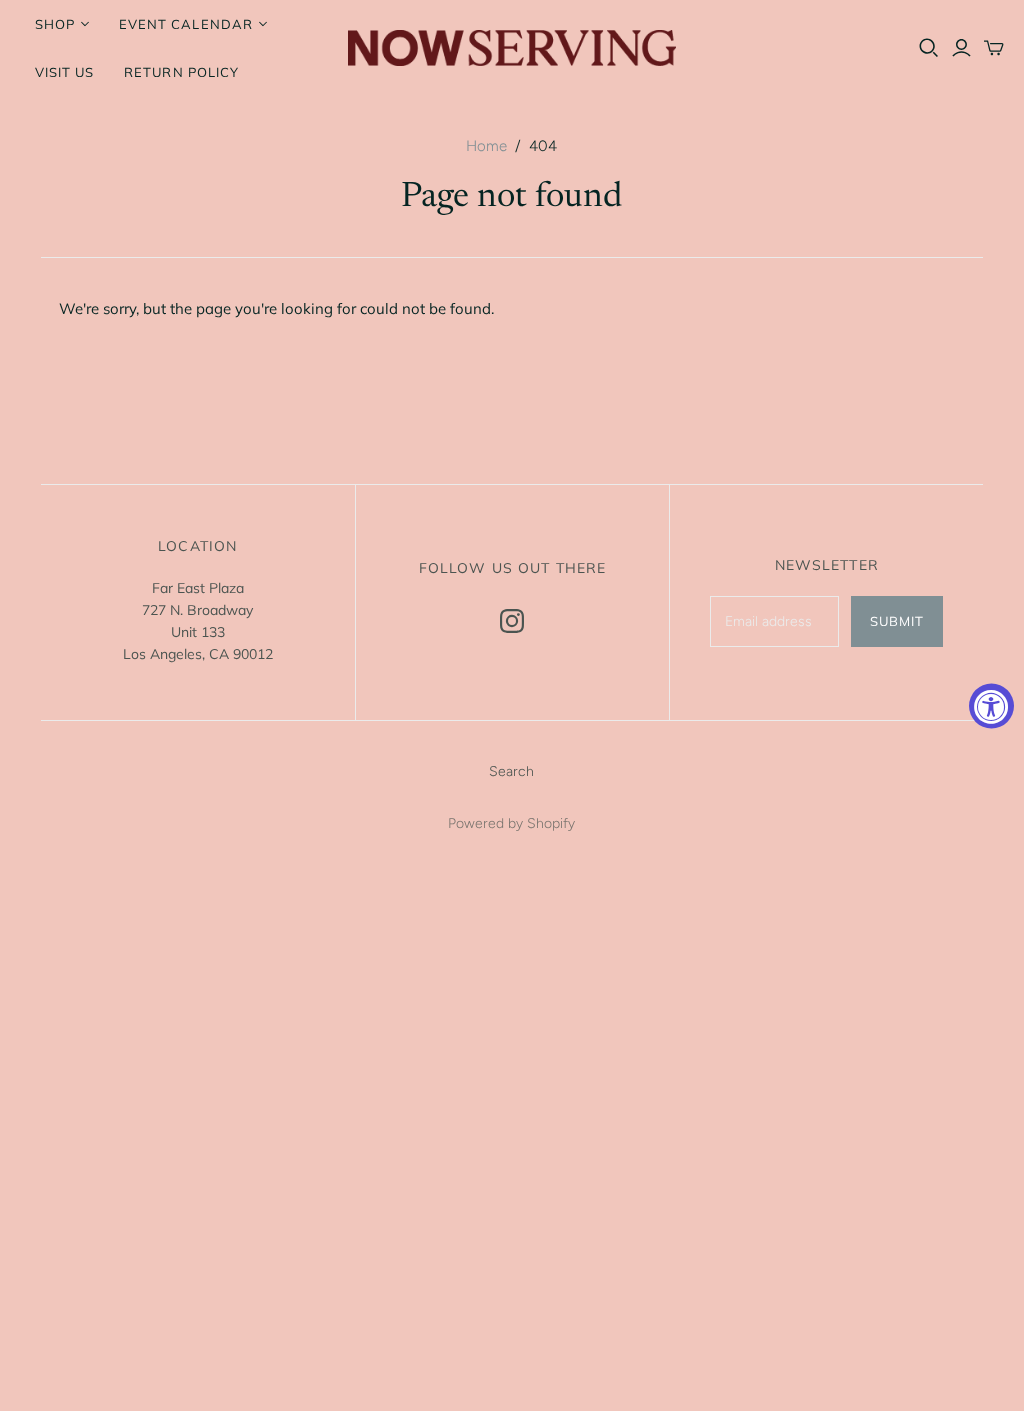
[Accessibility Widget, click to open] (991, 705)
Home (486, 146)
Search (511, 771)
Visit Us (64, 72)
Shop (55, 24)
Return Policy (181, 72)
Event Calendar (186, 24)
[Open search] (929, 48)
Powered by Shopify (511, 823)
